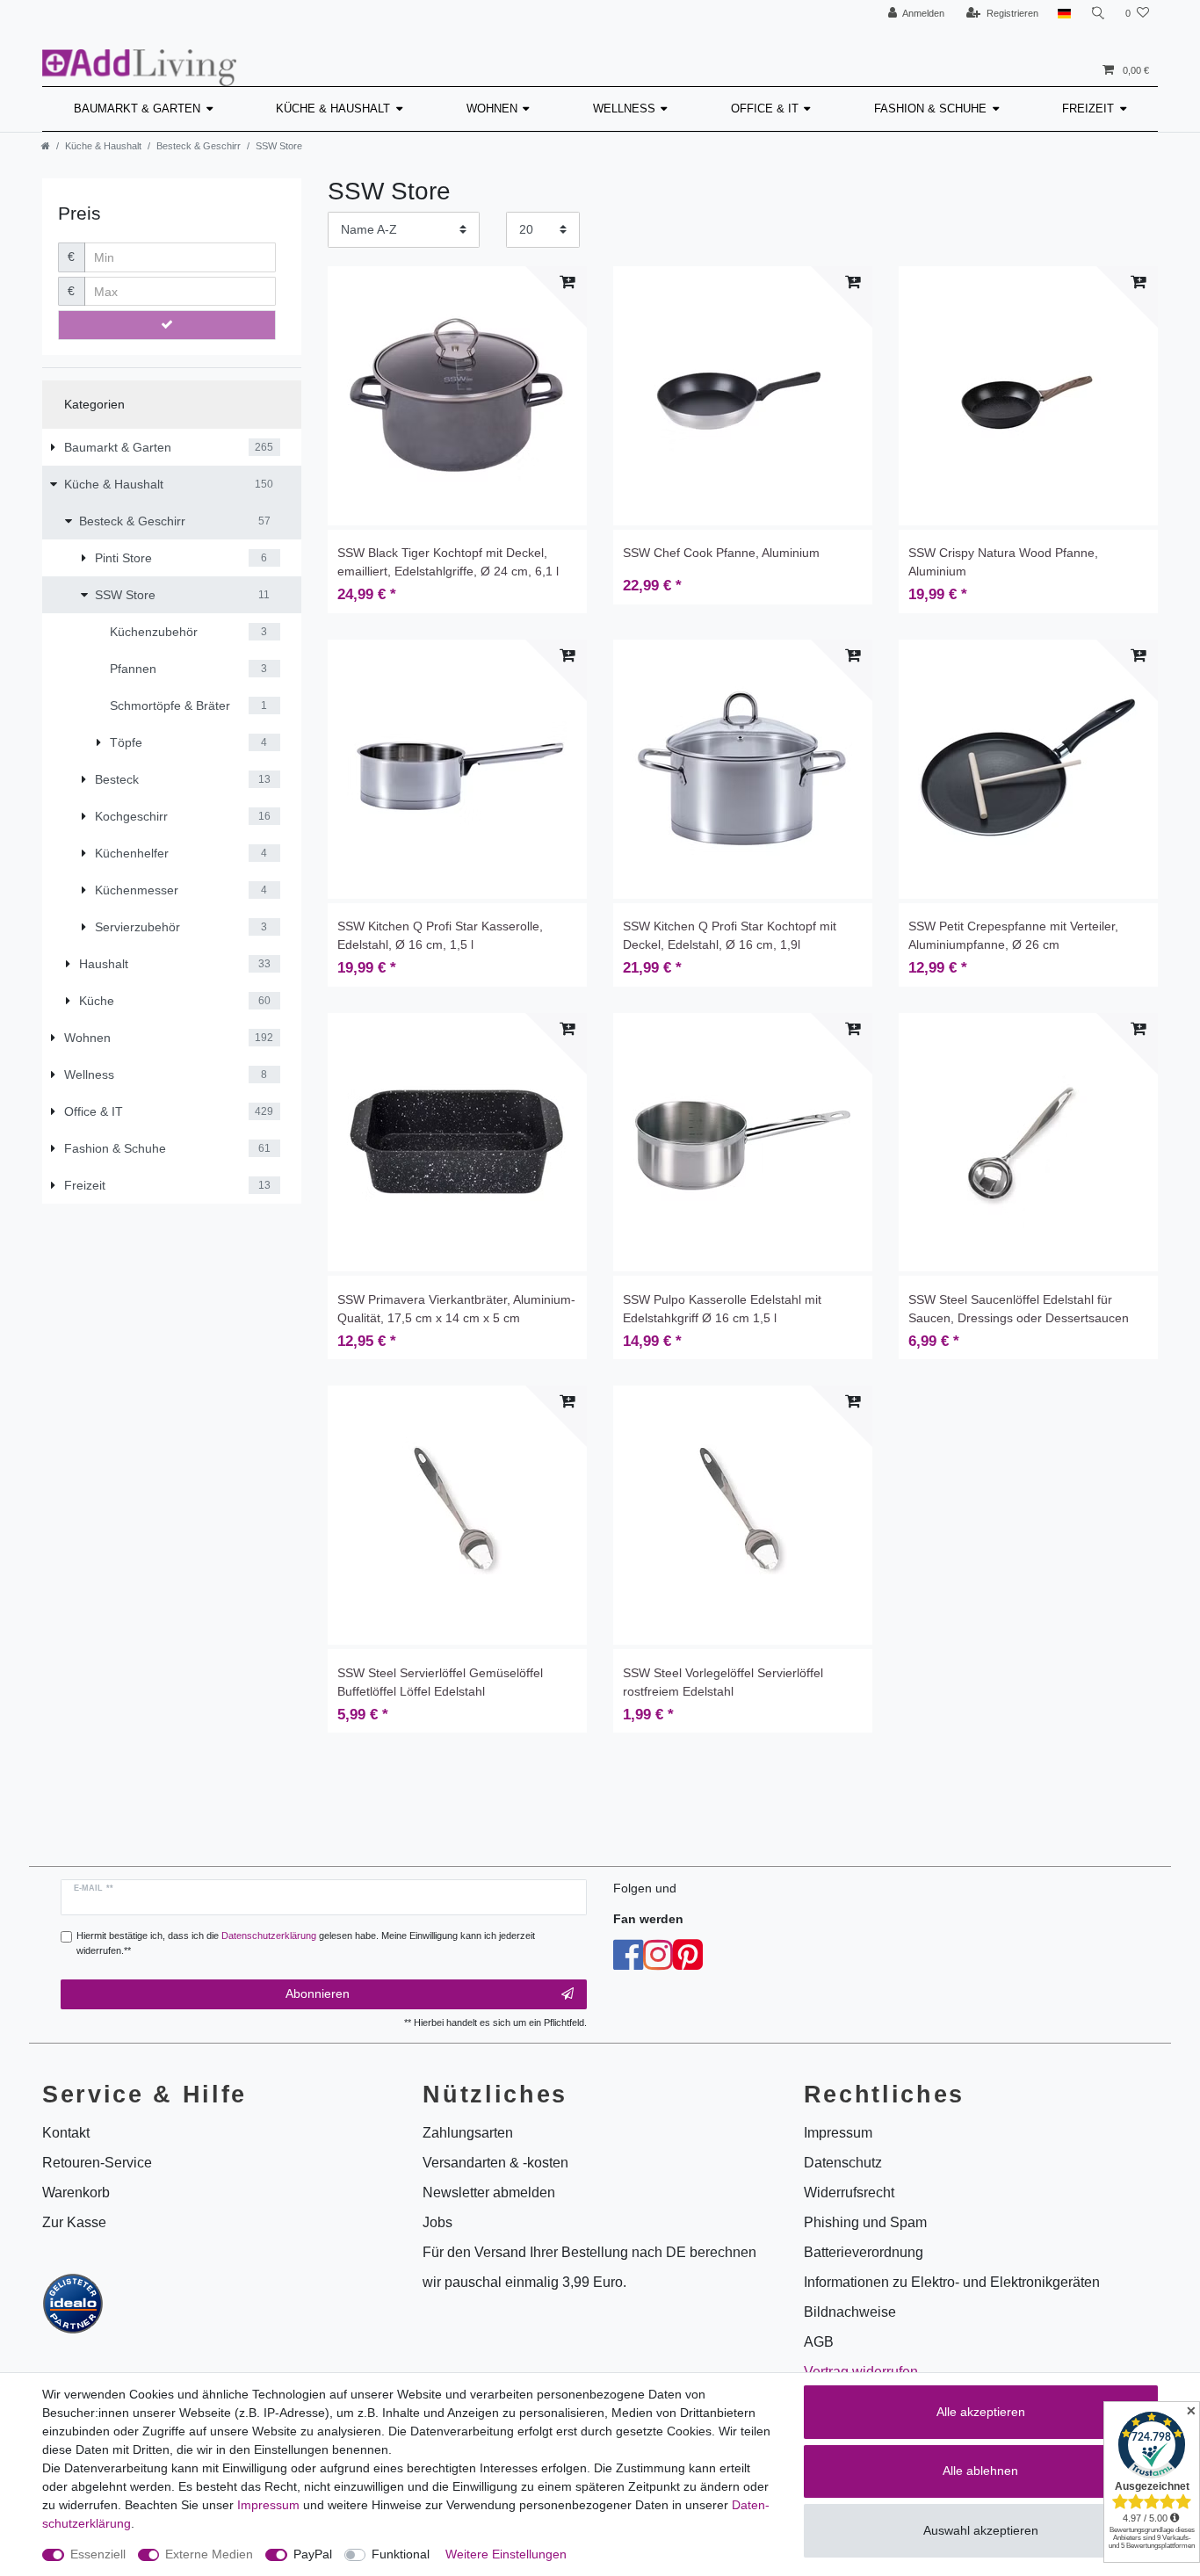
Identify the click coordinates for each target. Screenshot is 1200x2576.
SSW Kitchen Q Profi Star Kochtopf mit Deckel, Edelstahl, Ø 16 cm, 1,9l (730, 935)
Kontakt (66, 2133)
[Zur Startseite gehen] (46, 146)
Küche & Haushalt (333, 109)
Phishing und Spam (865, 2222)
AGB (819, 2342)
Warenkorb (76, 2192)
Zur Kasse (74, 2222)
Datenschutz (843, 2163)
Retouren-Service (97, 2163)
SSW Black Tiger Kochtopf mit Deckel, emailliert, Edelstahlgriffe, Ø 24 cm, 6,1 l (448, 562)
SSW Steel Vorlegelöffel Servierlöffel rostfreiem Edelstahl (723, 1682)
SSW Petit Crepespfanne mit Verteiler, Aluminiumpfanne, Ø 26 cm (1013, 935)
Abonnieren (318, 1994)
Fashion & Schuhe (930, 109)
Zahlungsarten (468, 2133)
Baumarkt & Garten (137, 109)
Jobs (437, 2222)
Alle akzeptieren (981, 2412)
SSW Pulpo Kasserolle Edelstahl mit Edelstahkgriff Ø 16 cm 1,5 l (722, 1309)
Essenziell (98, 2554)
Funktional (401, 2554)
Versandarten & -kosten (495, 2163)
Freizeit (1088, 109)
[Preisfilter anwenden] (167, 325)
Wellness (624, 109)
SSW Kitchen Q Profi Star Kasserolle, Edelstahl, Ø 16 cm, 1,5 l (440, 935)
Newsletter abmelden (489, 2192)
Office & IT (765, 109)
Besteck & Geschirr (199, 146)
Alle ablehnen (980, 2471)
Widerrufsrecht (849, 2192)
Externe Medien (209, 2554)
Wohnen (492, 109)
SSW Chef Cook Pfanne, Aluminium (721, 553)
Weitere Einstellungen (506, 2554)
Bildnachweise (850, 2312)
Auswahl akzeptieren (981, 2530)
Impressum (268, 2505)
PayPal (313, 2554)
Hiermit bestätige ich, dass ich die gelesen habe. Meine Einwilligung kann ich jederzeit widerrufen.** (306, 1943)
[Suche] (1098, 14)
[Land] (1064, 14)
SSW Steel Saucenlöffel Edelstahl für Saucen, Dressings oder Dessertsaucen (1019, 1309)
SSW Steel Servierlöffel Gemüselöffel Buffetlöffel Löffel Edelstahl (440, 1682)
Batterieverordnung (864, 2252)
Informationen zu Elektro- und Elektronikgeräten (952, 2282)
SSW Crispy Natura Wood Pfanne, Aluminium (1003, 562)
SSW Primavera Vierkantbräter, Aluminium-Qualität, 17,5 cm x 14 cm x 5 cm (456, 1309)
